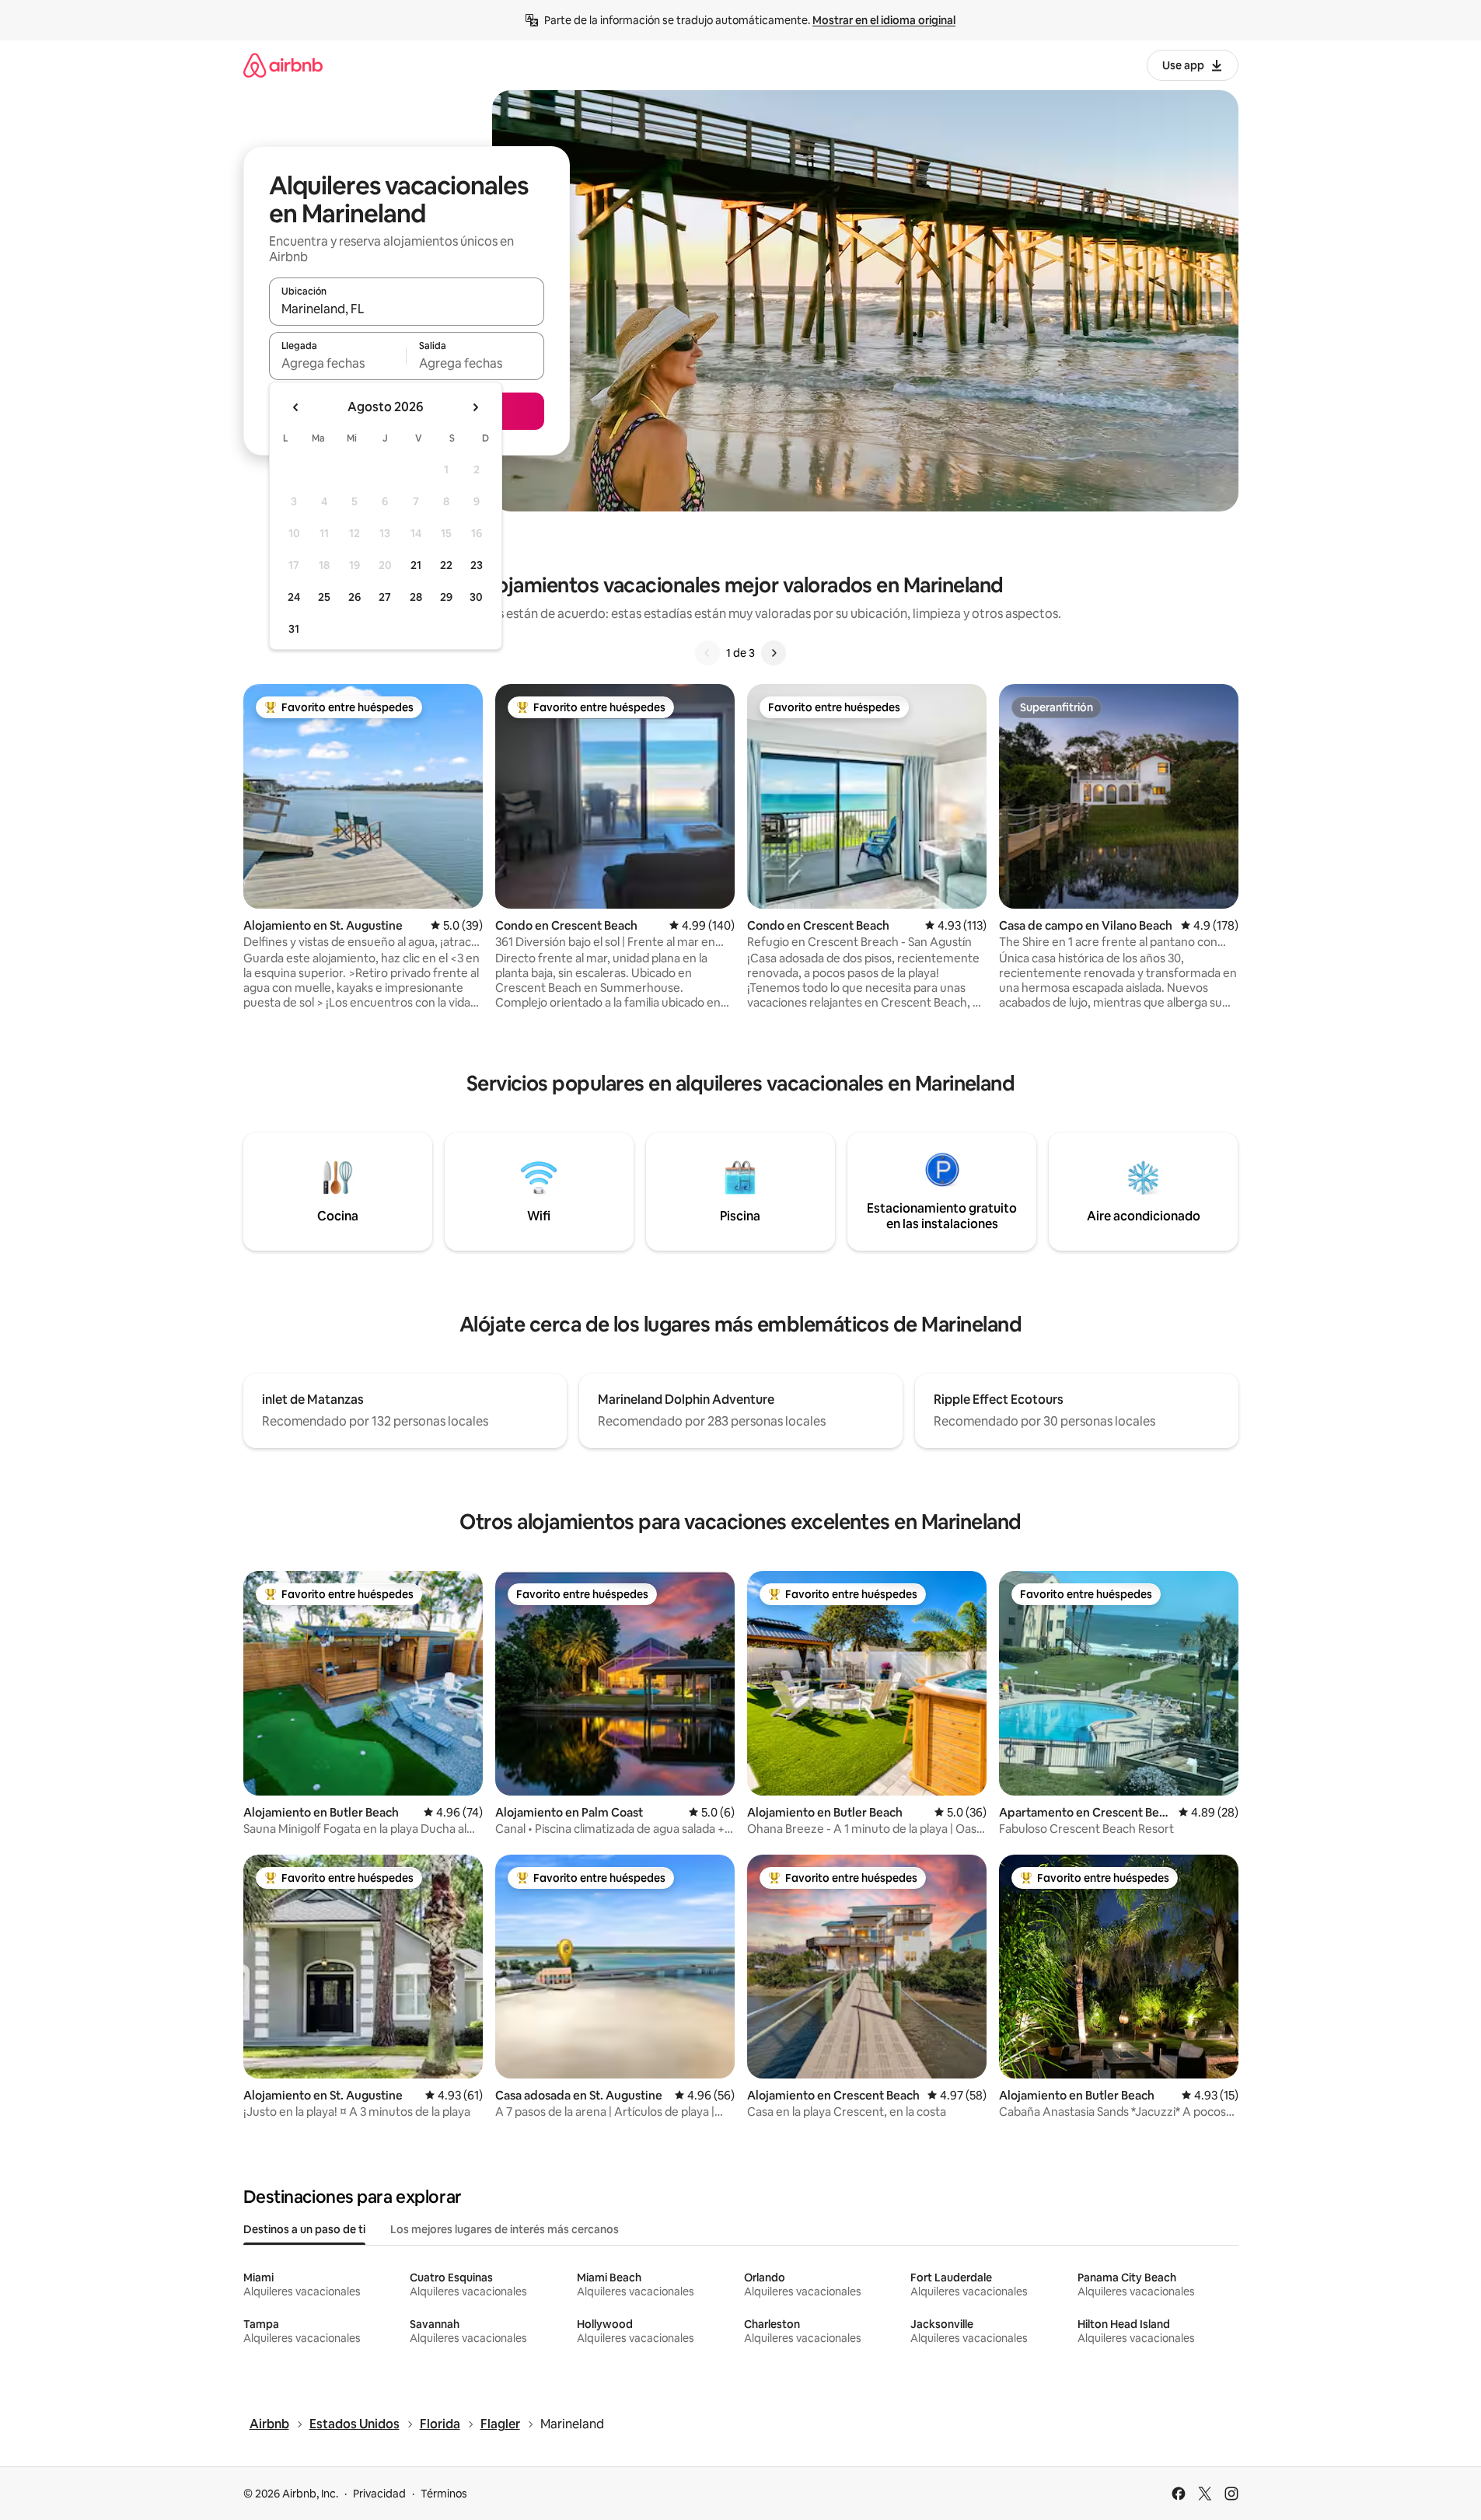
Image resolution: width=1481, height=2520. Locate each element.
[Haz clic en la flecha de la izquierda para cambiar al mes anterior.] (296, 407)
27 (385, 597)
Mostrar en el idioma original (884, 20)
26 (355, 597)
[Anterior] (707, 653)
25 (324, 597)
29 (446, 597)
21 (416, 565)
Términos (444, 2494)
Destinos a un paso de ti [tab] (304, 2229)
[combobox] (407, 309)
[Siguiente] (774, 653)
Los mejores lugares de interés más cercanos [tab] (505, 2229)
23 (477, 565)
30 (476, 597)
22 (446, 565)
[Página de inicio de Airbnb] (283, 65)
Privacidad (379, 2494)
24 (294, 597)
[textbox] (338, 363)
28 (416, 597)
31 (294, 629)
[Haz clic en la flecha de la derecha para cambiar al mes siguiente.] (475, 407)
